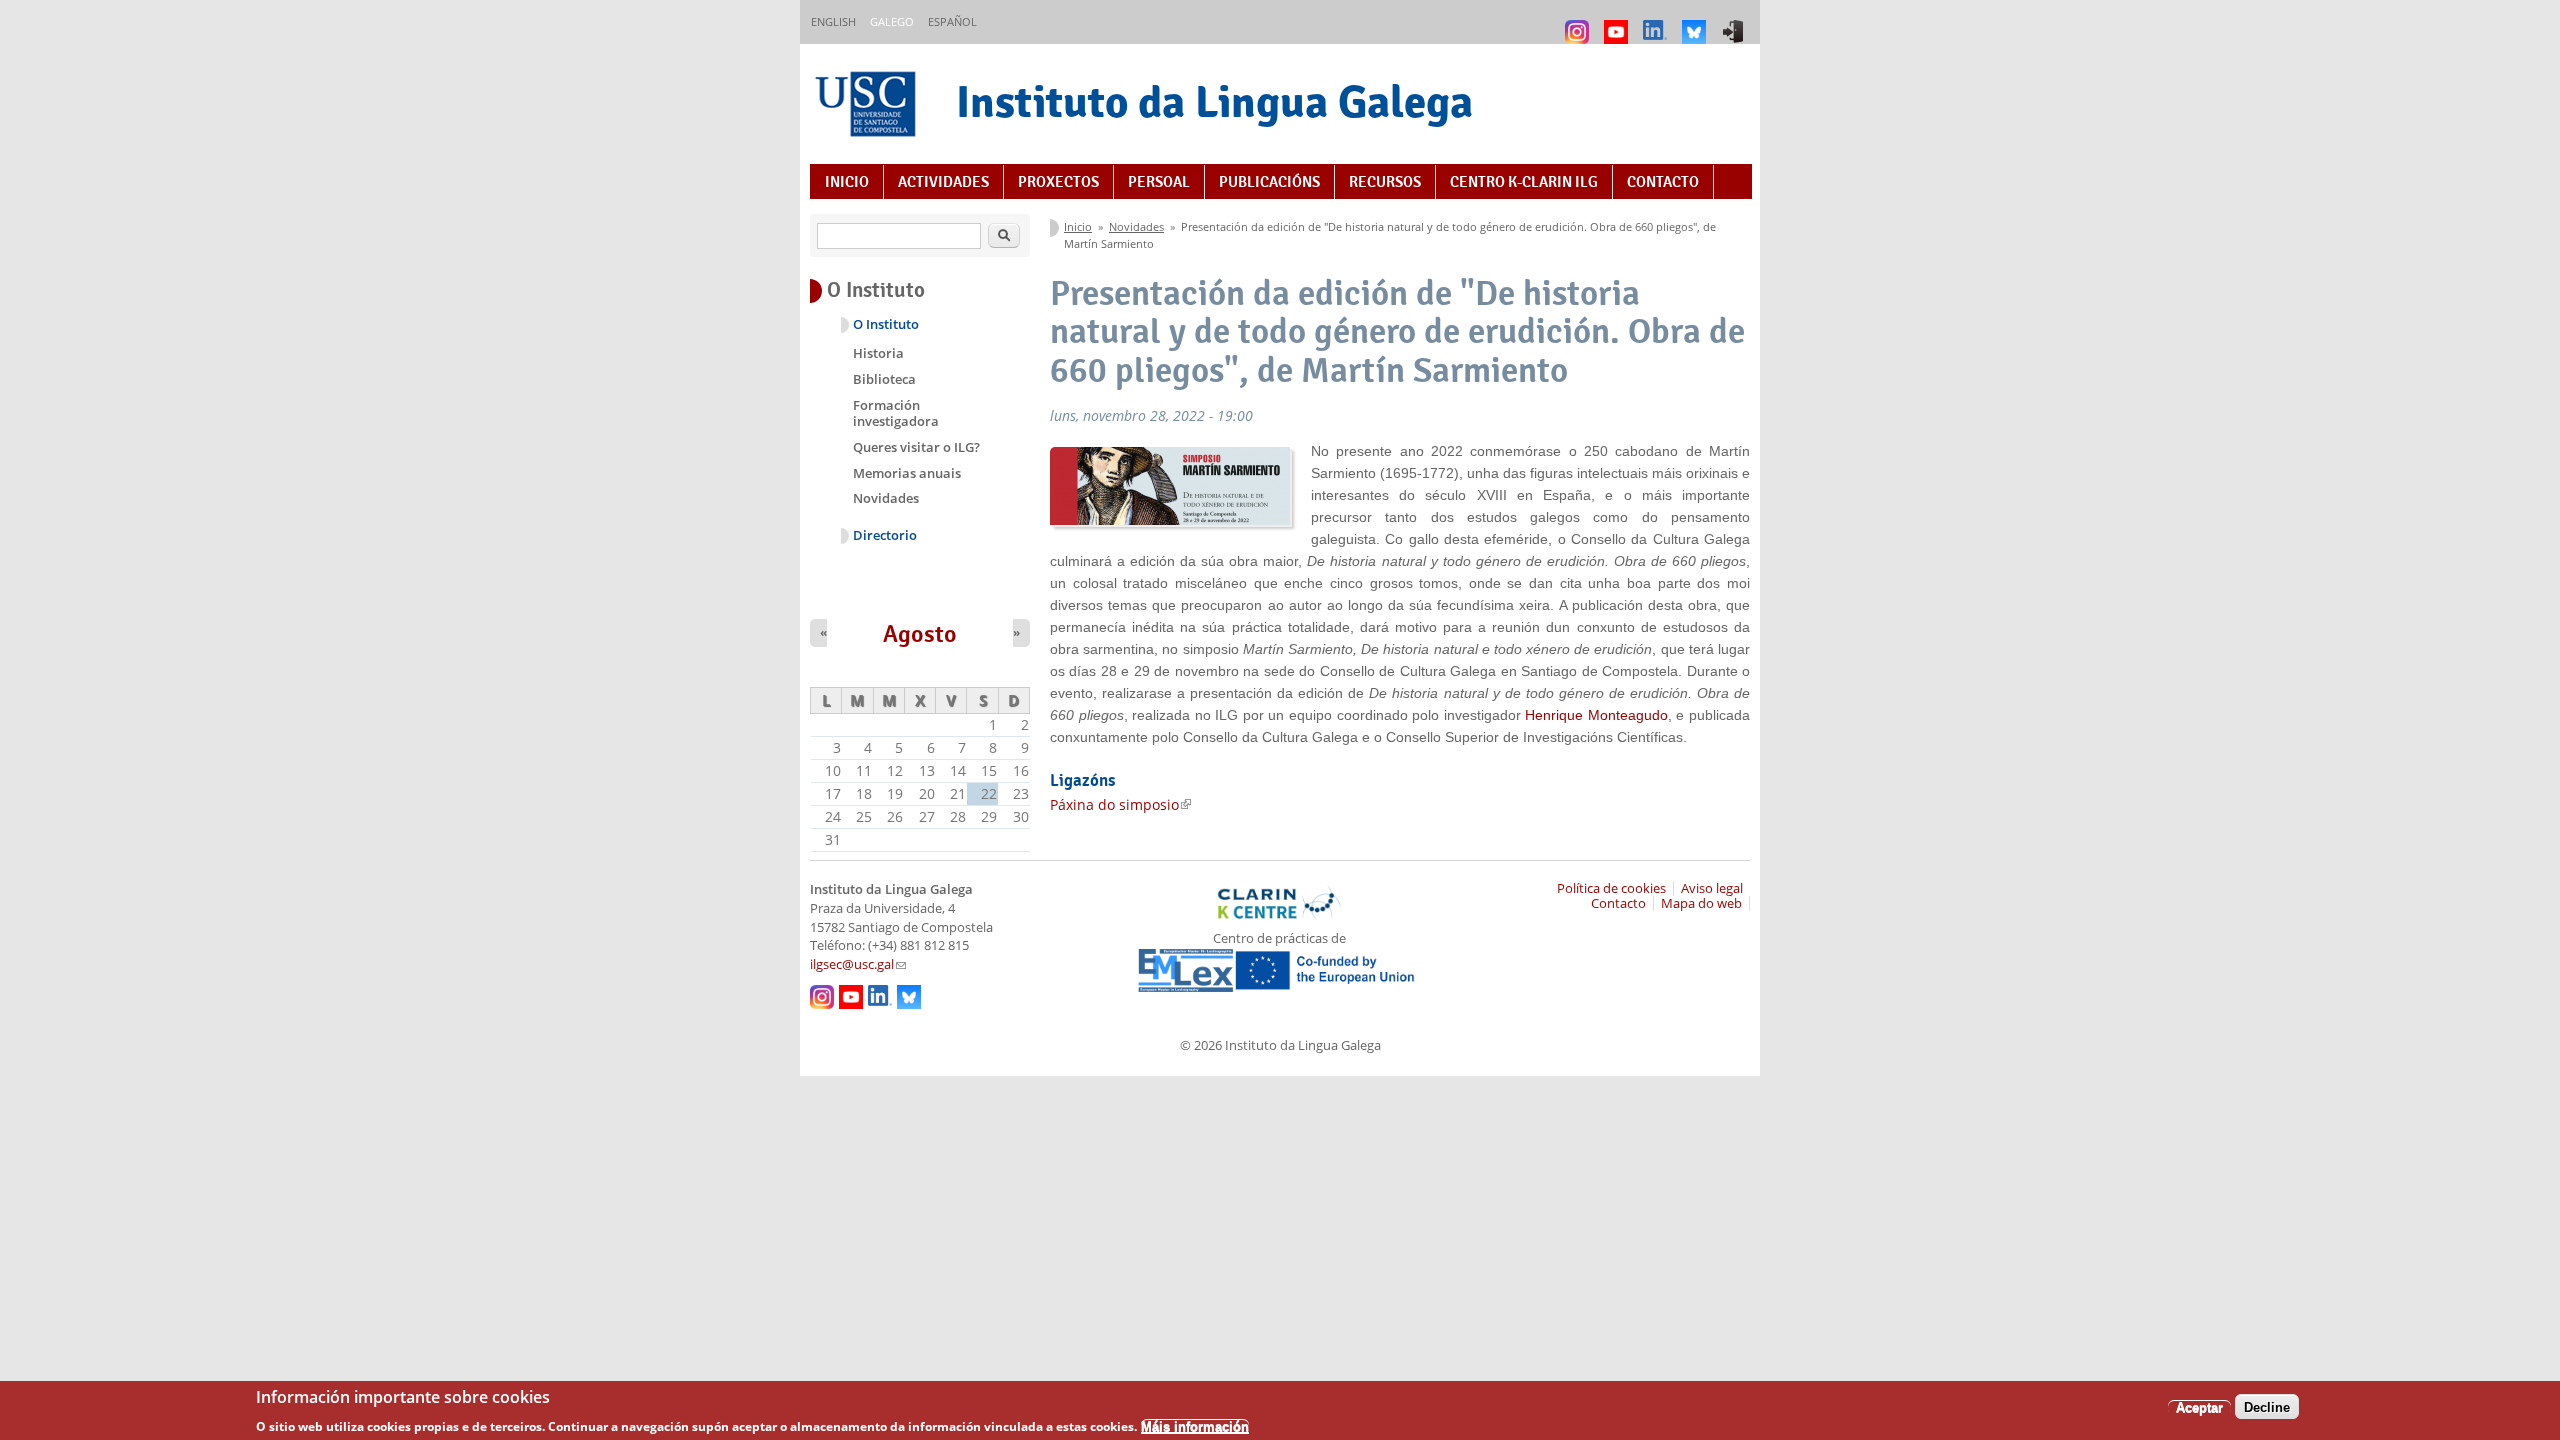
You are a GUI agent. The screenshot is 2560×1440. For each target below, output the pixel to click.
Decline (2267, 1406)
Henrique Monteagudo (1596, 715)
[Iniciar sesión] (1735, 22)
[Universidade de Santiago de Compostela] (868, 106)
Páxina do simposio (1120, 804)
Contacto (1663, 182)
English (833, 21)
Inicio (847, 182)
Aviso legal (1712, 888)
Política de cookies (1611, 888)
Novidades (1136, 226)
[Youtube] (1618, 22)
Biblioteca (884, 379)
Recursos (1385, 182)
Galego (892, 21)
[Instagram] (1579, 22)
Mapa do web (1701, 903)
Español (952, 21)
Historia (878, 353)
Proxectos (1058, 182)
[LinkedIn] (1657, 22)
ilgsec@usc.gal (858, 964)
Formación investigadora (896, 413)
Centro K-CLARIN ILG (1524, 182)
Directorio (885, 535)
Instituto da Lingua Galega (1214, 101)
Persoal (1159, 182)
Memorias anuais (907, 473)
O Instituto (886, 324)
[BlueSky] (1696, 22)
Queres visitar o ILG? (916, 447)
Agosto (920, 634)
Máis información (1195, 1425)
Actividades (943, 182)
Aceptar (2199, 1406)
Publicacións (1269, 182)
